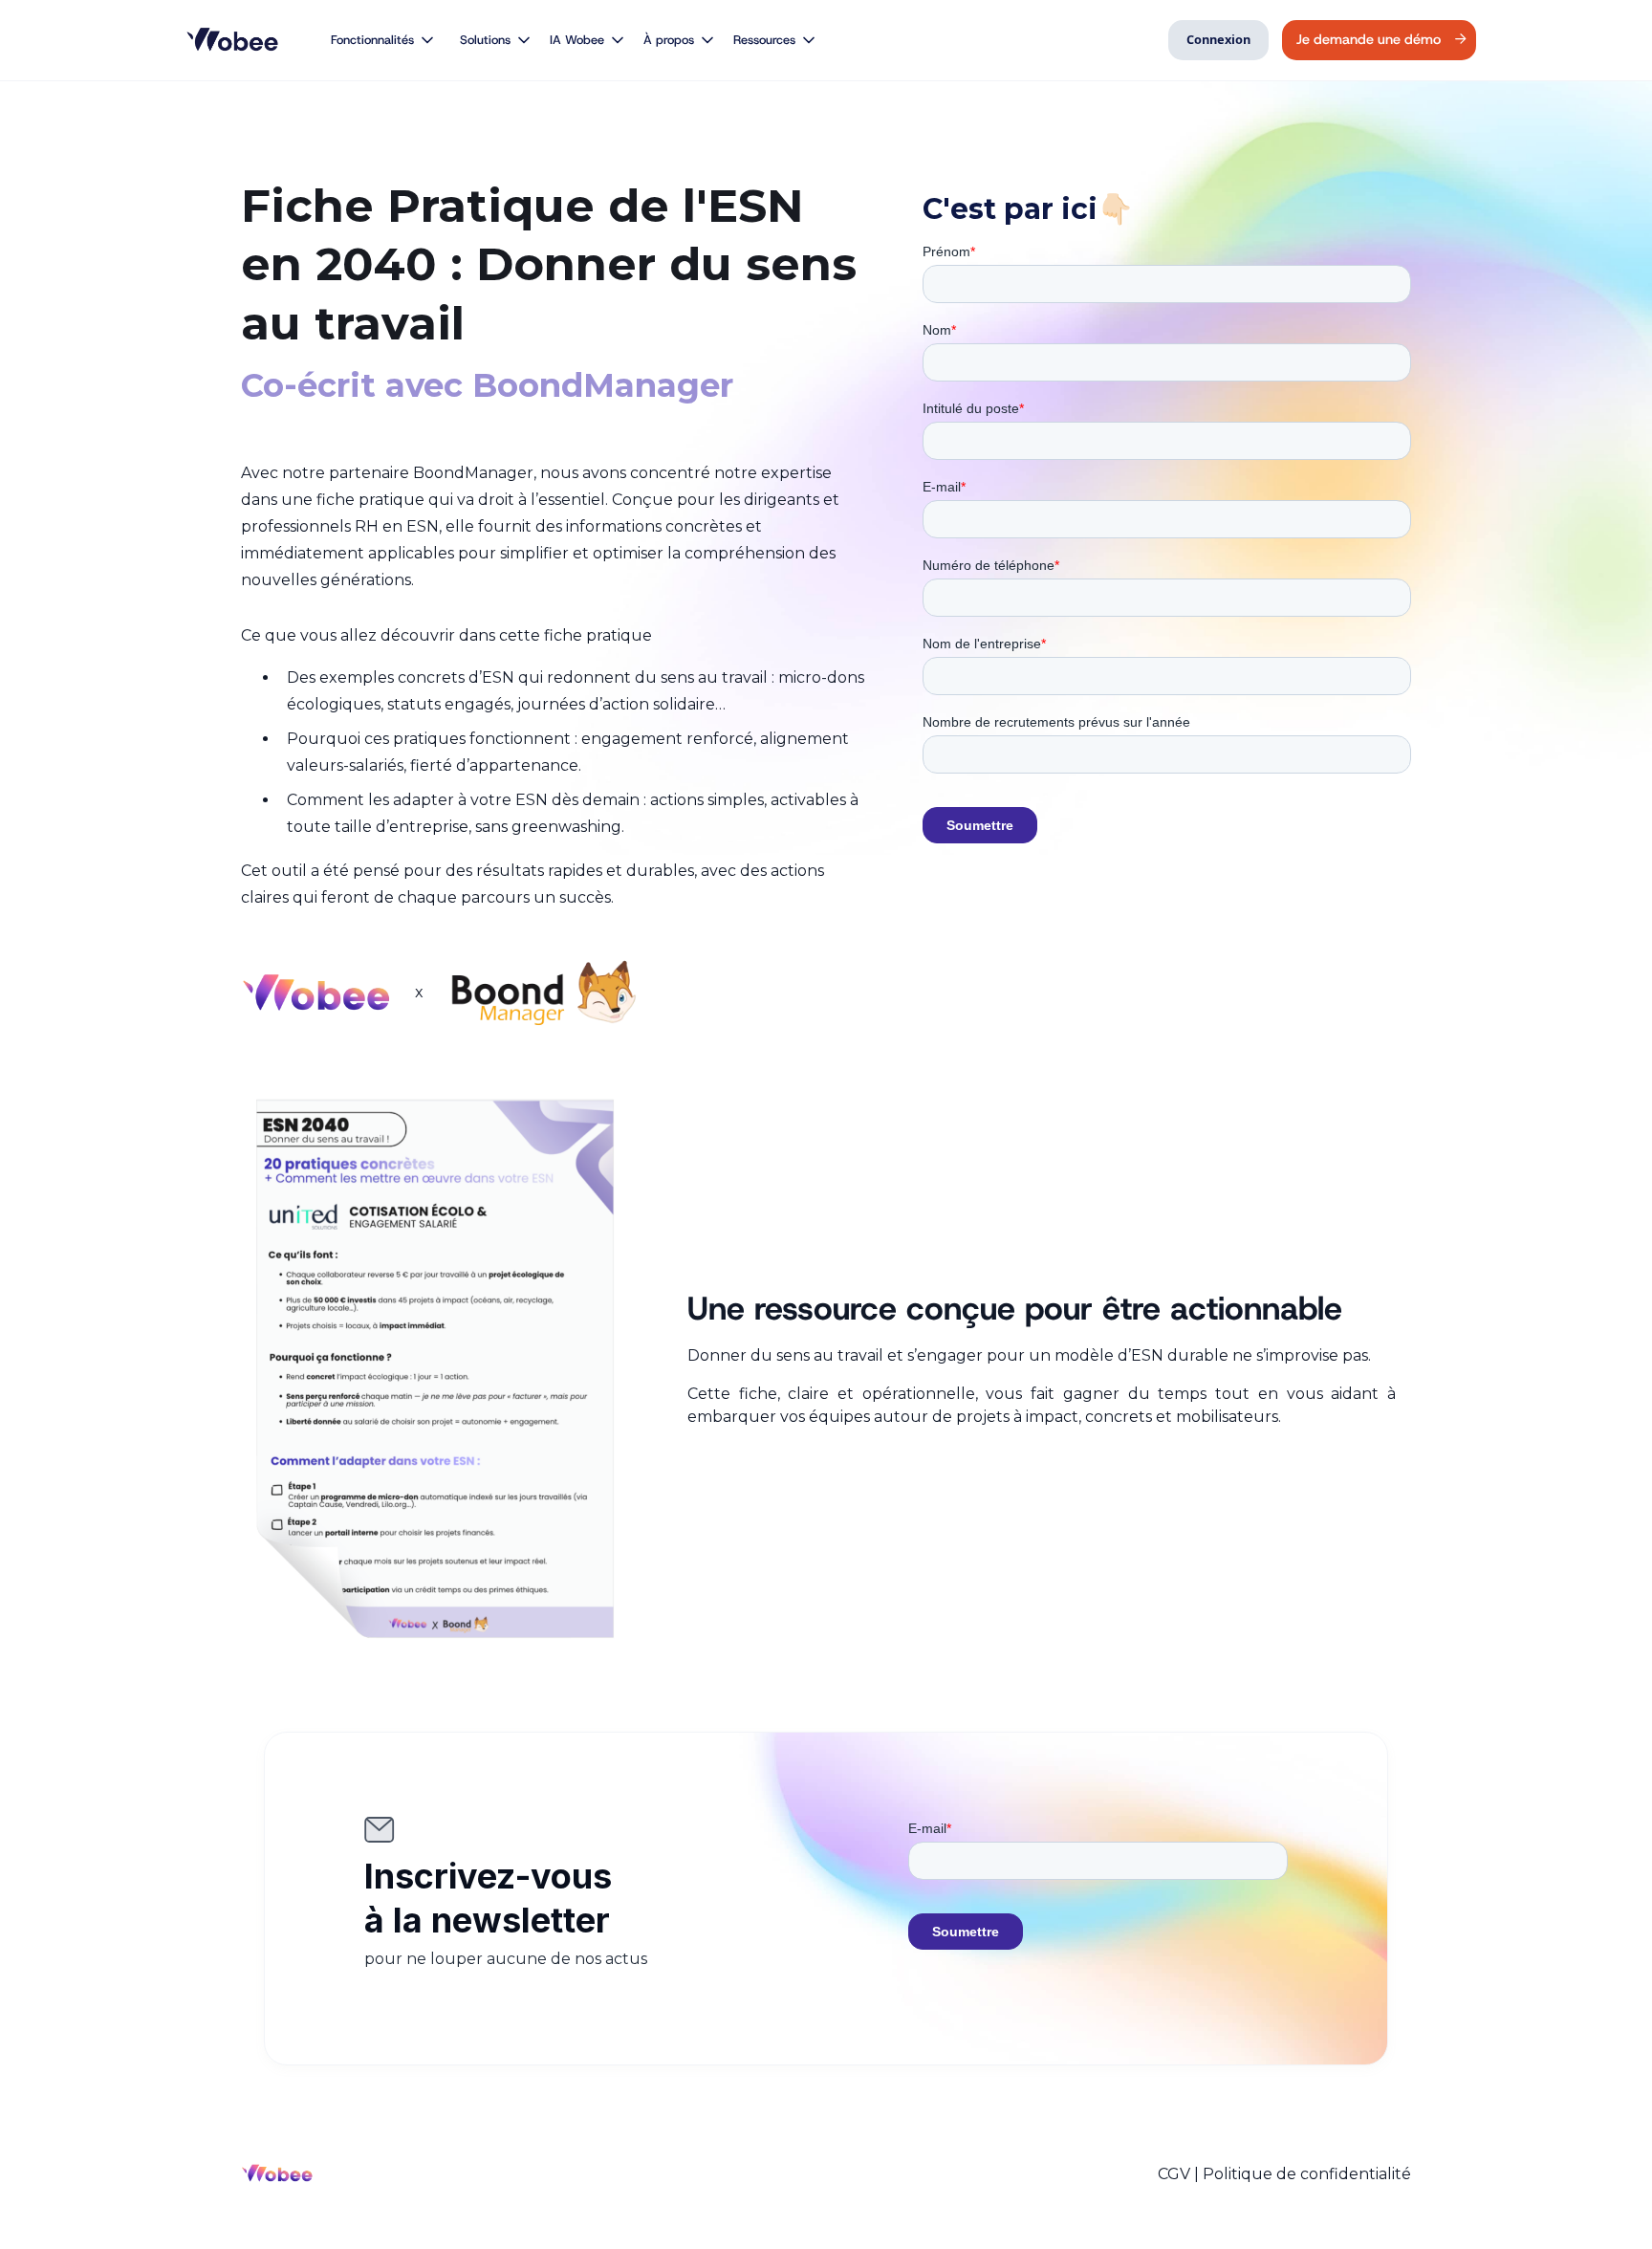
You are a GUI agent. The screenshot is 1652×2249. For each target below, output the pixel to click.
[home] (236, 40)
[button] (374, 40)
